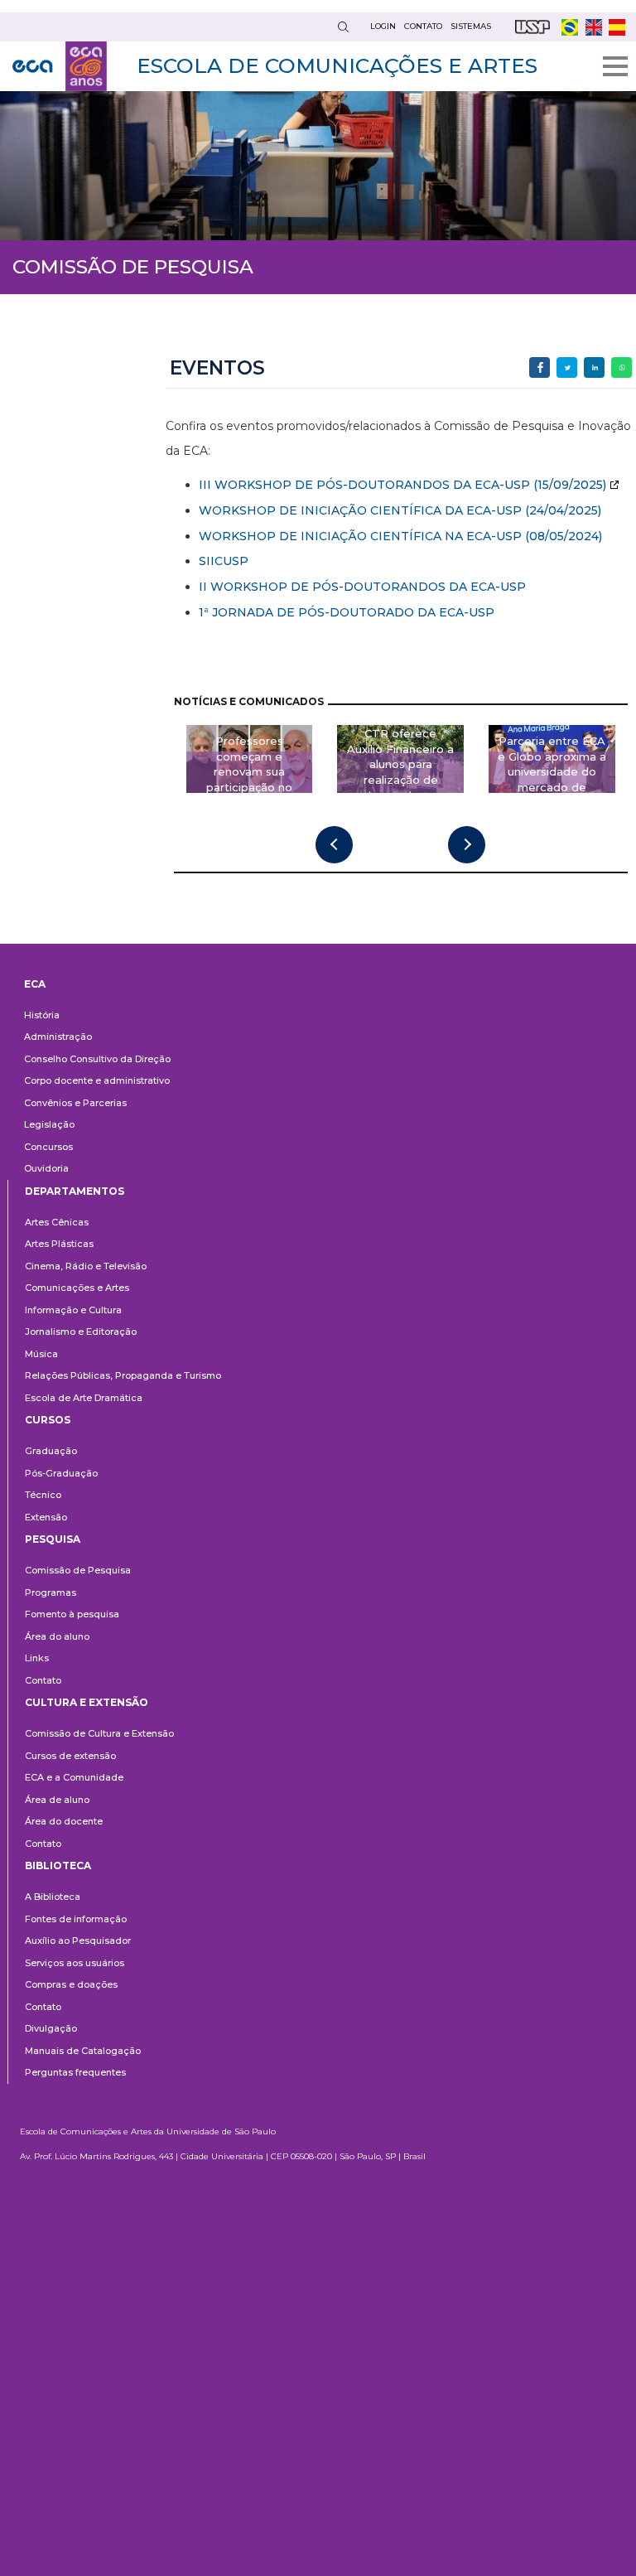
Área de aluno (57, 1800)
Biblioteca (58, 1866)
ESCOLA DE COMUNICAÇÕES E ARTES (337, 65)
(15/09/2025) (568, 485)
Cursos (48, 1420)
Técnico (43, 1495)
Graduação (51, 1451)
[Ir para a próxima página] (467, 845)
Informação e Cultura (73, 1310)
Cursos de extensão (70, 1756)
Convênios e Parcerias (75, 1103)
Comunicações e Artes (77, 1288)
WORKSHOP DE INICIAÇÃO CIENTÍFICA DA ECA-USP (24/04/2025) (400, 510)
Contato (43, 1680)
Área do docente (64, 1821)
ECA (35, 984)
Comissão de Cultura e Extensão (99, 1733)
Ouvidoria (46, 1168)
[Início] (60, 66)
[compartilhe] (540, 367)
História (42, 1015)
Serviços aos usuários (75, 1963)
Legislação (49, 1124)
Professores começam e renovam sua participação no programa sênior (249, 772)
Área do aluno (57, 1636)
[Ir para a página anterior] (334, 845)
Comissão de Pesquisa (78, 1570)
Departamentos (75, 1191)
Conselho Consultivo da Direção (97, 1059)
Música (41, 1354)
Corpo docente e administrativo (97, 1080)
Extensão (46, 1517)
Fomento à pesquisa (72, 1614)
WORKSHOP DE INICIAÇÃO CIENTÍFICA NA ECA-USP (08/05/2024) (400, 536)
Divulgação (51, 2028)
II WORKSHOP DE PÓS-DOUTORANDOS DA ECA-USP (362, 587)
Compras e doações (71, 1984)
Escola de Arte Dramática (84, 1398)
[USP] (532, 27)
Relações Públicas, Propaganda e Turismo (123, 1375)
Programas (51, 1592)
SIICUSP (224, 561)
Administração (58, 1037)
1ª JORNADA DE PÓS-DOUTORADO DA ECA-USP (347, 612)
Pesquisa (53, 1539)
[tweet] (567, 367)
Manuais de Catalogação (83, 2051)
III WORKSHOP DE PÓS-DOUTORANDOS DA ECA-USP (364, 485)
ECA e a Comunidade (74, 1777)
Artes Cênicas (57, 1222)
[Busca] (343, 27)
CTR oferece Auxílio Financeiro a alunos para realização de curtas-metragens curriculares (400, 772)
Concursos (48, 1147)
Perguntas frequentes (75, 2072)
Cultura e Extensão (87, 1702)
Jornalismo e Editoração (81, 1331)
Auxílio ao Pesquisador (78, 1940)
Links (37, 1658)
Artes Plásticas (59, 1244)
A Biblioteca (53, 1897)
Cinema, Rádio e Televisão (86, 1266)
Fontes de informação (76, 1919)
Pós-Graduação (61, 1473)
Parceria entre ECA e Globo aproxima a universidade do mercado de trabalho (552, 772)
